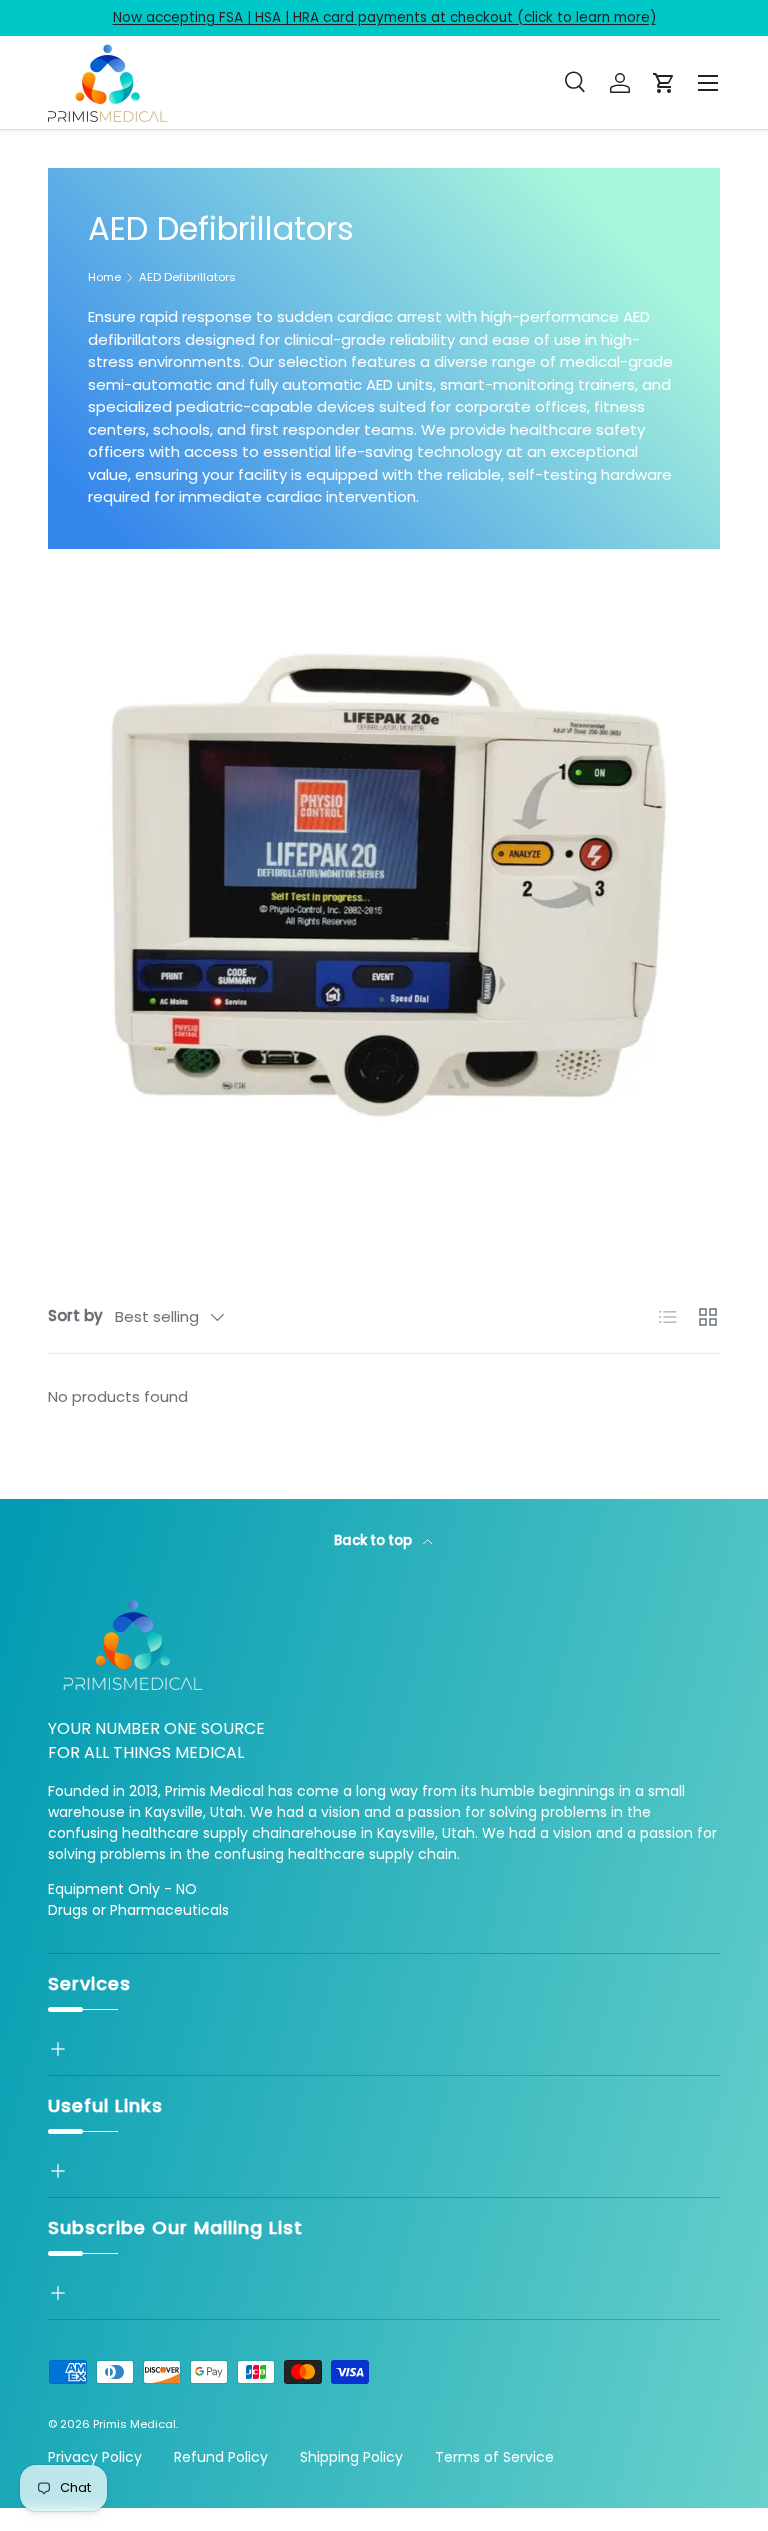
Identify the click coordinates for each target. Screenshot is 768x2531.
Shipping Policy (351, 2457)
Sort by (75, 1315)
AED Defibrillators (187, 277)
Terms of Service (494, 2457)
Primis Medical (134, 2424)
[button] (664, 83)
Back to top (374, 1540)
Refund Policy (221, 2457)
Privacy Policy (95, 2457)
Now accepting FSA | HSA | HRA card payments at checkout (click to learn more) (384, 17)
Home (104, 277)
